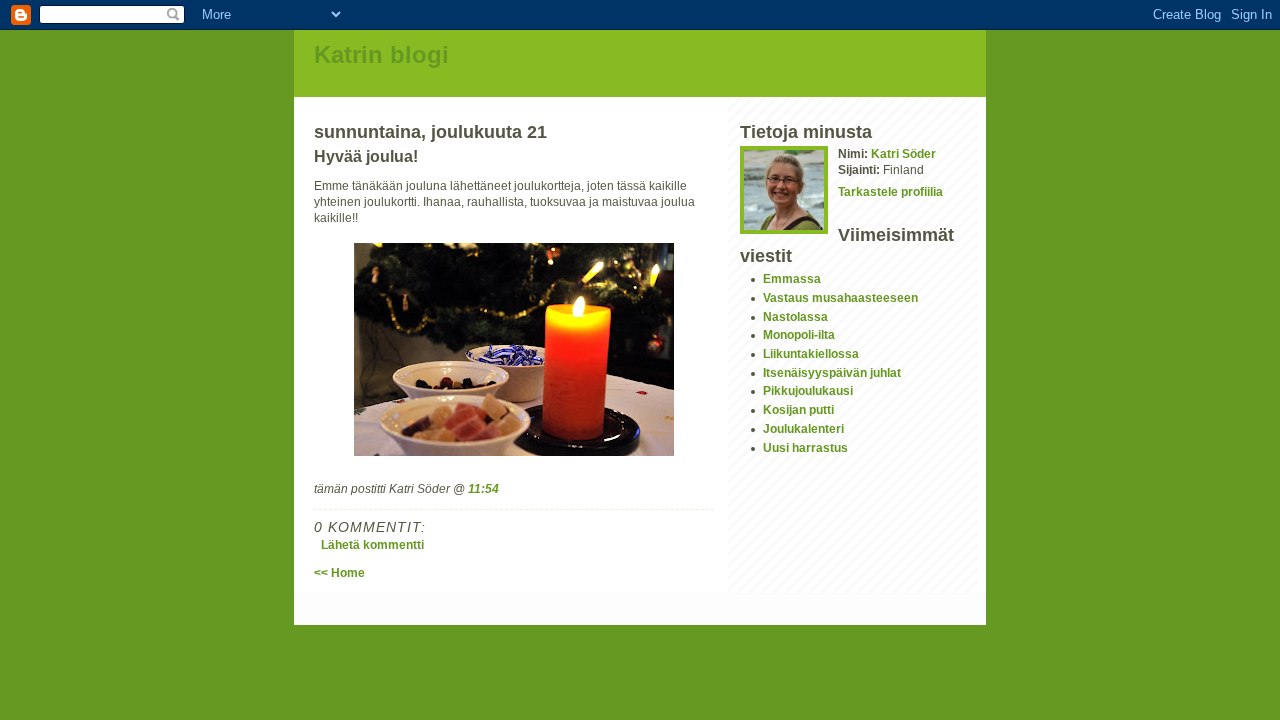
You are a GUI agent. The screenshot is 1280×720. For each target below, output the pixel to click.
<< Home (339, 572)
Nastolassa (795, 316)
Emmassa (792, 278)
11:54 (483, 488)
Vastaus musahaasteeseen (840, 297)
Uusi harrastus (805, 447)
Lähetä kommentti (372, 544)
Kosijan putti (798, 409)
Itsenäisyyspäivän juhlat (832, 372)
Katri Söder (903, 153)
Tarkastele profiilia (890, 191)
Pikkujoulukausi (808, 390)
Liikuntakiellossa (811, 353)
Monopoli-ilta (799, 334)
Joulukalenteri (803, 428)
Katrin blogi (381, 54)
